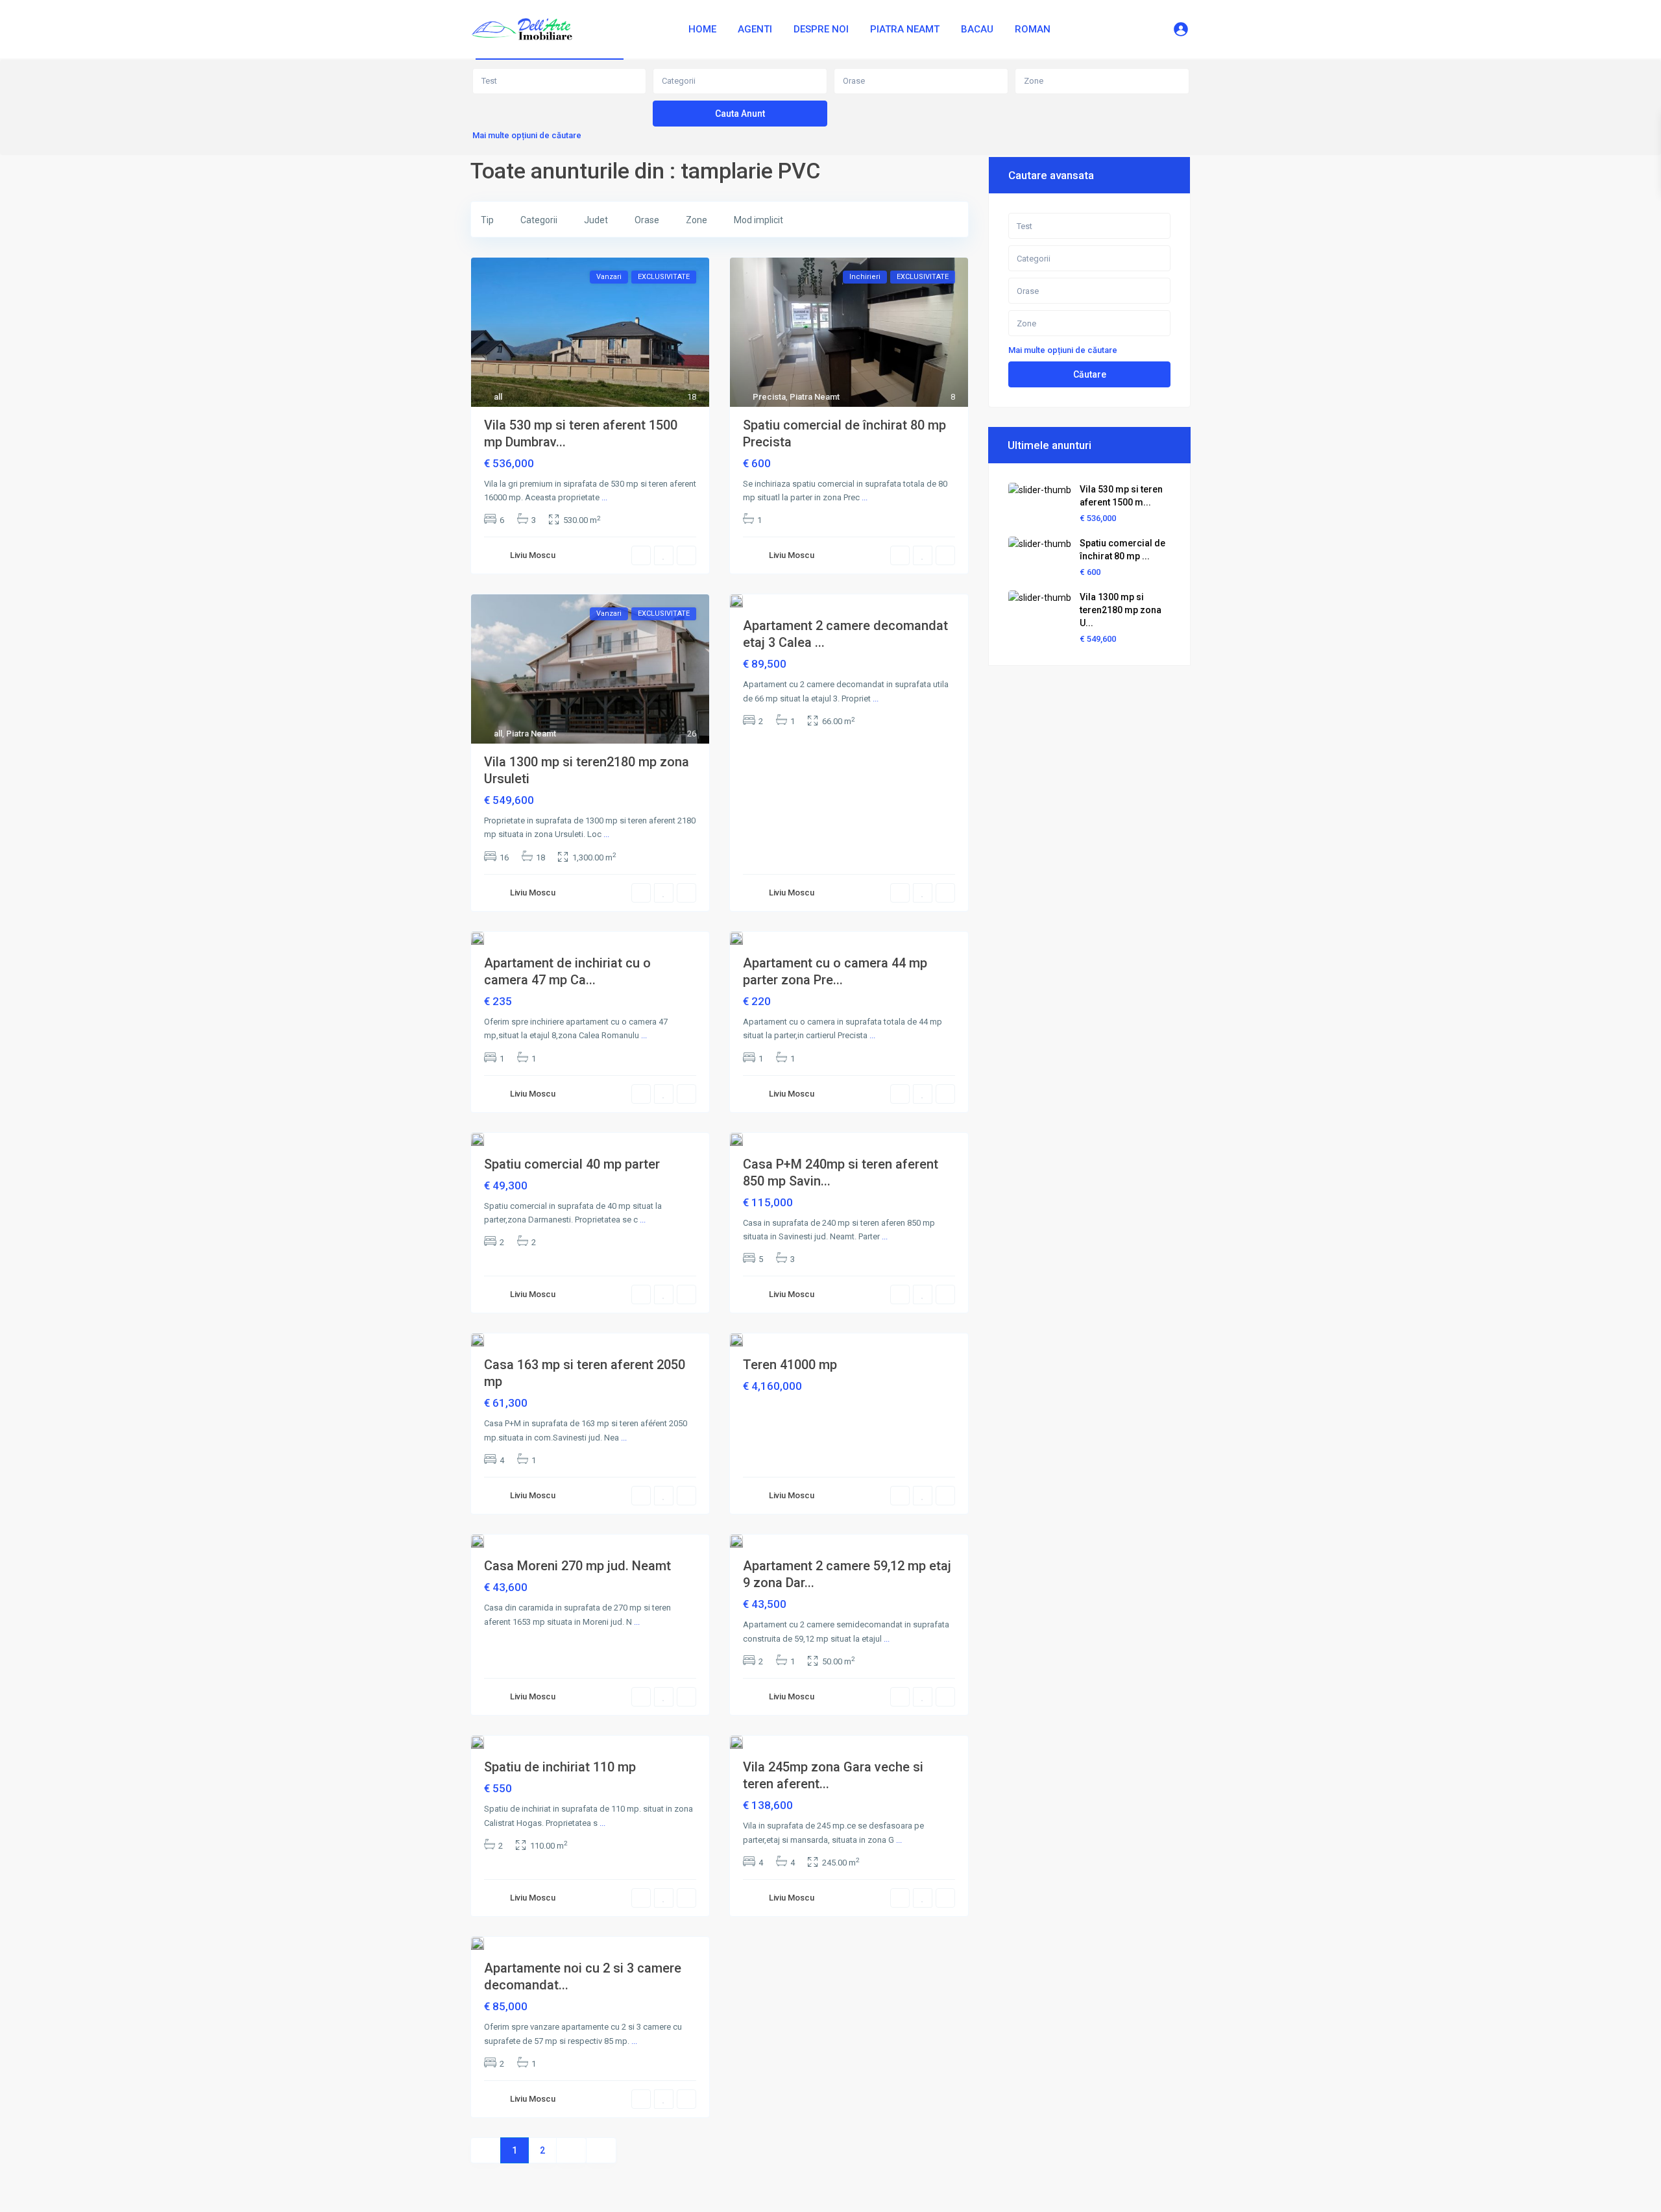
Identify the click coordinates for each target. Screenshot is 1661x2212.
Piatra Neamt (905, 29)
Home (702, 29)
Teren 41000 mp (790, 1365)
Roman (1033, 29)
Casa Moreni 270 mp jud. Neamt (577, 1566)
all (498, 397)
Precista (769, 397)
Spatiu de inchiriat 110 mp (560, 1767)
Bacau (977, 29)
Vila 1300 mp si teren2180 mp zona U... (1121, 610)
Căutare (1090, 374)
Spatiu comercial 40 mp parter (572, 1164)
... (604, 497)
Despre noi (821, 29)
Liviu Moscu (533, 555)
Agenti (755, 29)
